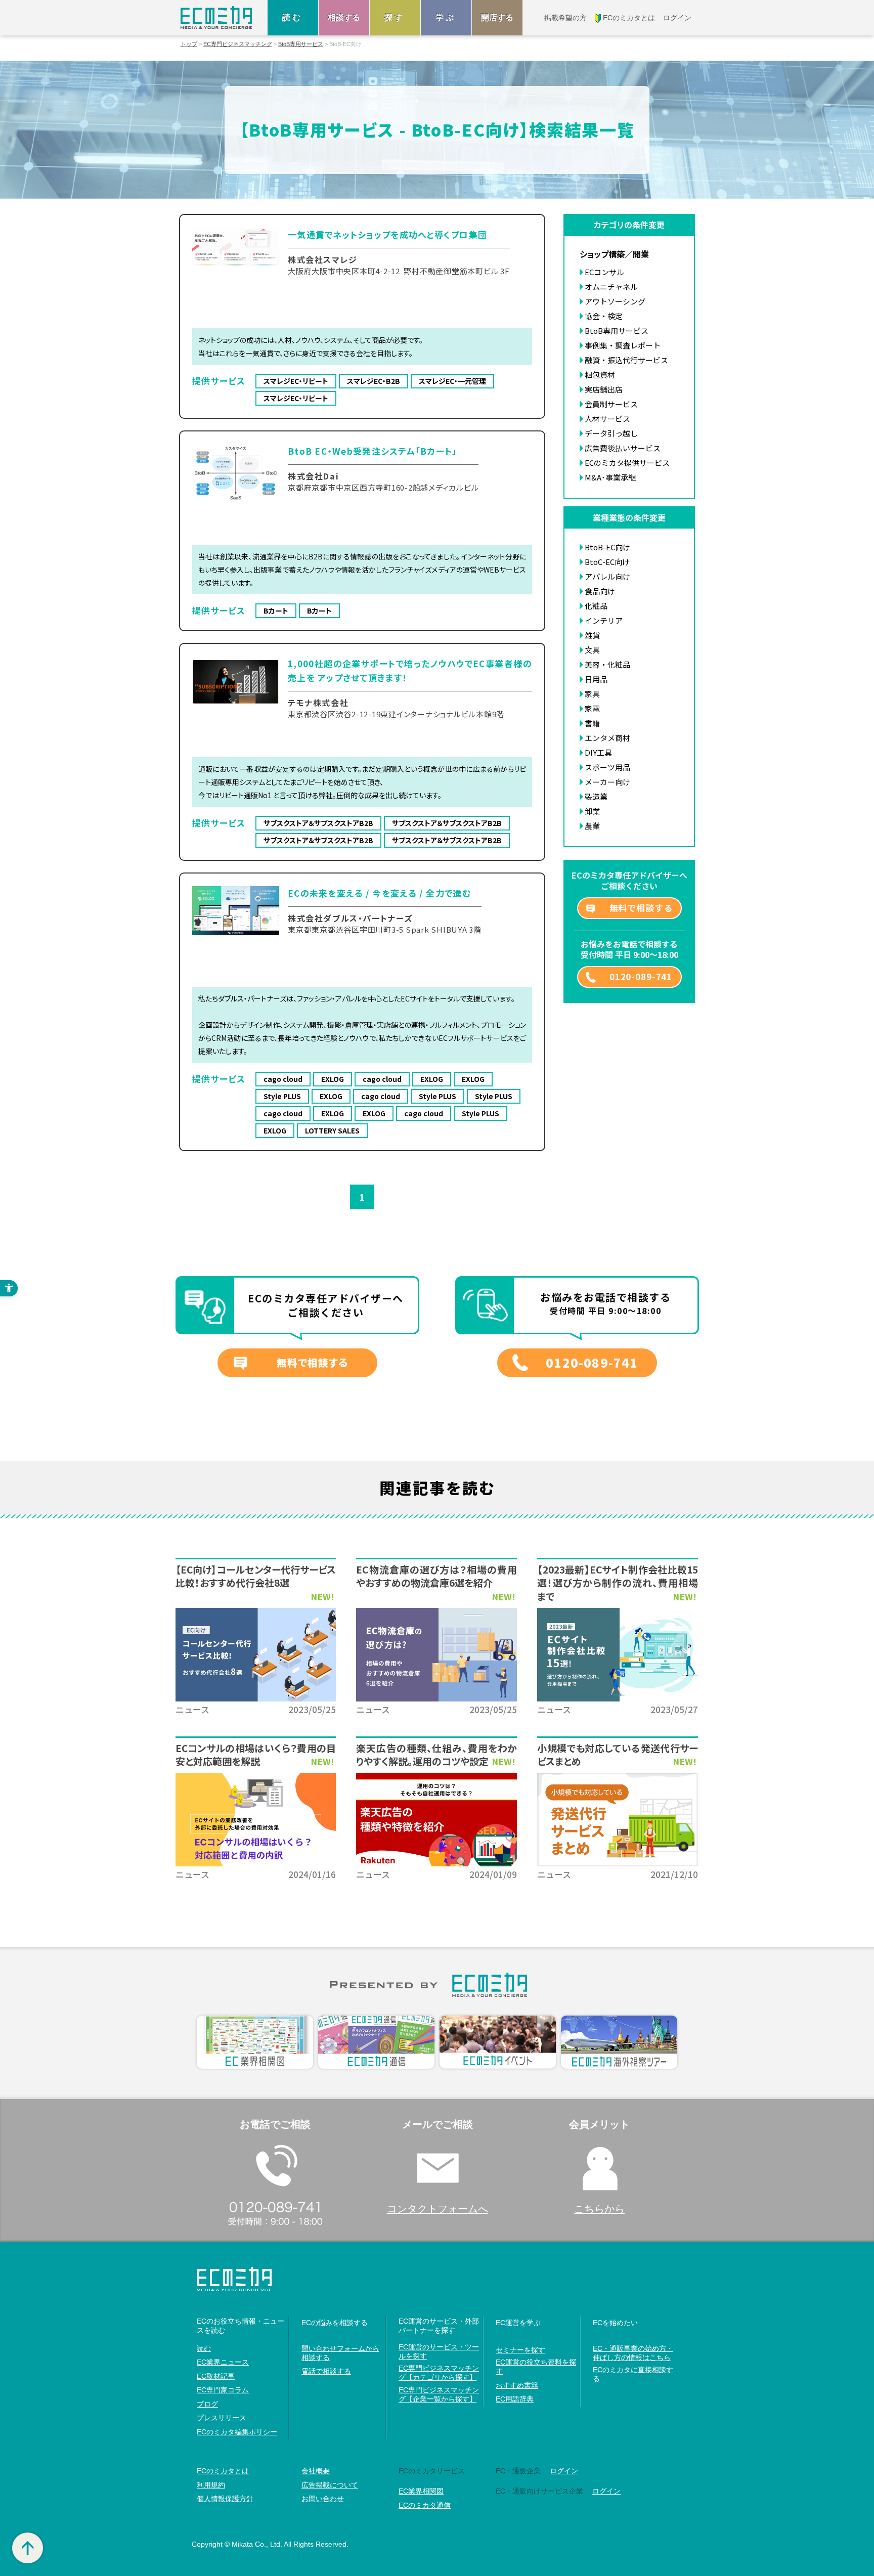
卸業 (592, 811)
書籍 (592, 723)
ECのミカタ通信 (425, 2505)
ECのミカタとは (223, 2471)
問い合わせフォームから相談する (340, 2353)
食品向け (600, 591)
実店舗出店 (604, 389)
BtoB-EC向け (607, 547)
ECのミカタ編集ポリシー (237, 2432)
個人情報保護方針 (225, 2499)
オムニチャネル (611, 287)
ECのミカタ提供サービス (627, 463)
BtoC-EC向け (607, 562)
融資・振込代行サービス (626, 360)
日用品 (596, 679)
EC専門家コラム (223, 2390)
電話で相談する (326, 2371)
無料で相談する (641, 908)
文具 (592, 650)
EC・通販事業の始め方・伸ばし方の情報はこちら (633, 2353)
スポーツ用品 (607, 767)
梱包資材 (600, 375)
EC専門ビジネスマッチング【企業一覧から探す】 (439, 2394)
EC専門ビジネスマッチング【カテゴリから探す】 (439, 2373)
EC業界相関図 (421, 2491)
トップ (189, 44)
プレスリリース (222, 2418)
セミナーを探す (520, 2350)
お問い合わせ (323, 2499)
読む (293, 17)
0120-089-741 (641, 976)
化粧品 (596, 606)
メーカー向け (607, 782)
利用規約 (211, 2485)
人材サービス (607, 419)
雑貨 (592, 635)
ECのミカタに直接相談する (633, 2374)
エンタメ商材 (607, 738)
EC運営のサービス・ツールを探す (439, 2351)
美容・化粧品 (607, 664)
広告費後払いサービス (623, 448)
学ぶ (446, 17)
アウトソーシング (615, 301)
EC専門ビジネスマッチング (238, 44)
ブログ (207, 2404)
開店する (497, 17)
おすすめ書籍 (517, 2385)
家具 (592, 694)
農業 (592, 826)
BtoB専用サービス (301, 44)
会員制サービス (611, 404)
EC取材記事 (216, 2376)
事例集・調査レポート (623, 345)
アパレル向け (607, 576)
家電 (592, 708)
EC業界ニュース (223, 2362)
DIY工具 (598, 752)
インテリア (604, 620)
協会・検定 (604, 316)
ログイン (564, 2471)
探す (395, 17)
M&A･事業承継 (610, 477)
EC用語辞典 (515, 2399)
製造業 (596, 796)
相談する (344, 17)
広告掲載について (330, 2485)
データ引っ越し (611, 433)
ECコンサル (604, 272)
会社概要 (316, 2471)
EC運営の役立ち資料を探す (536, 2367)
